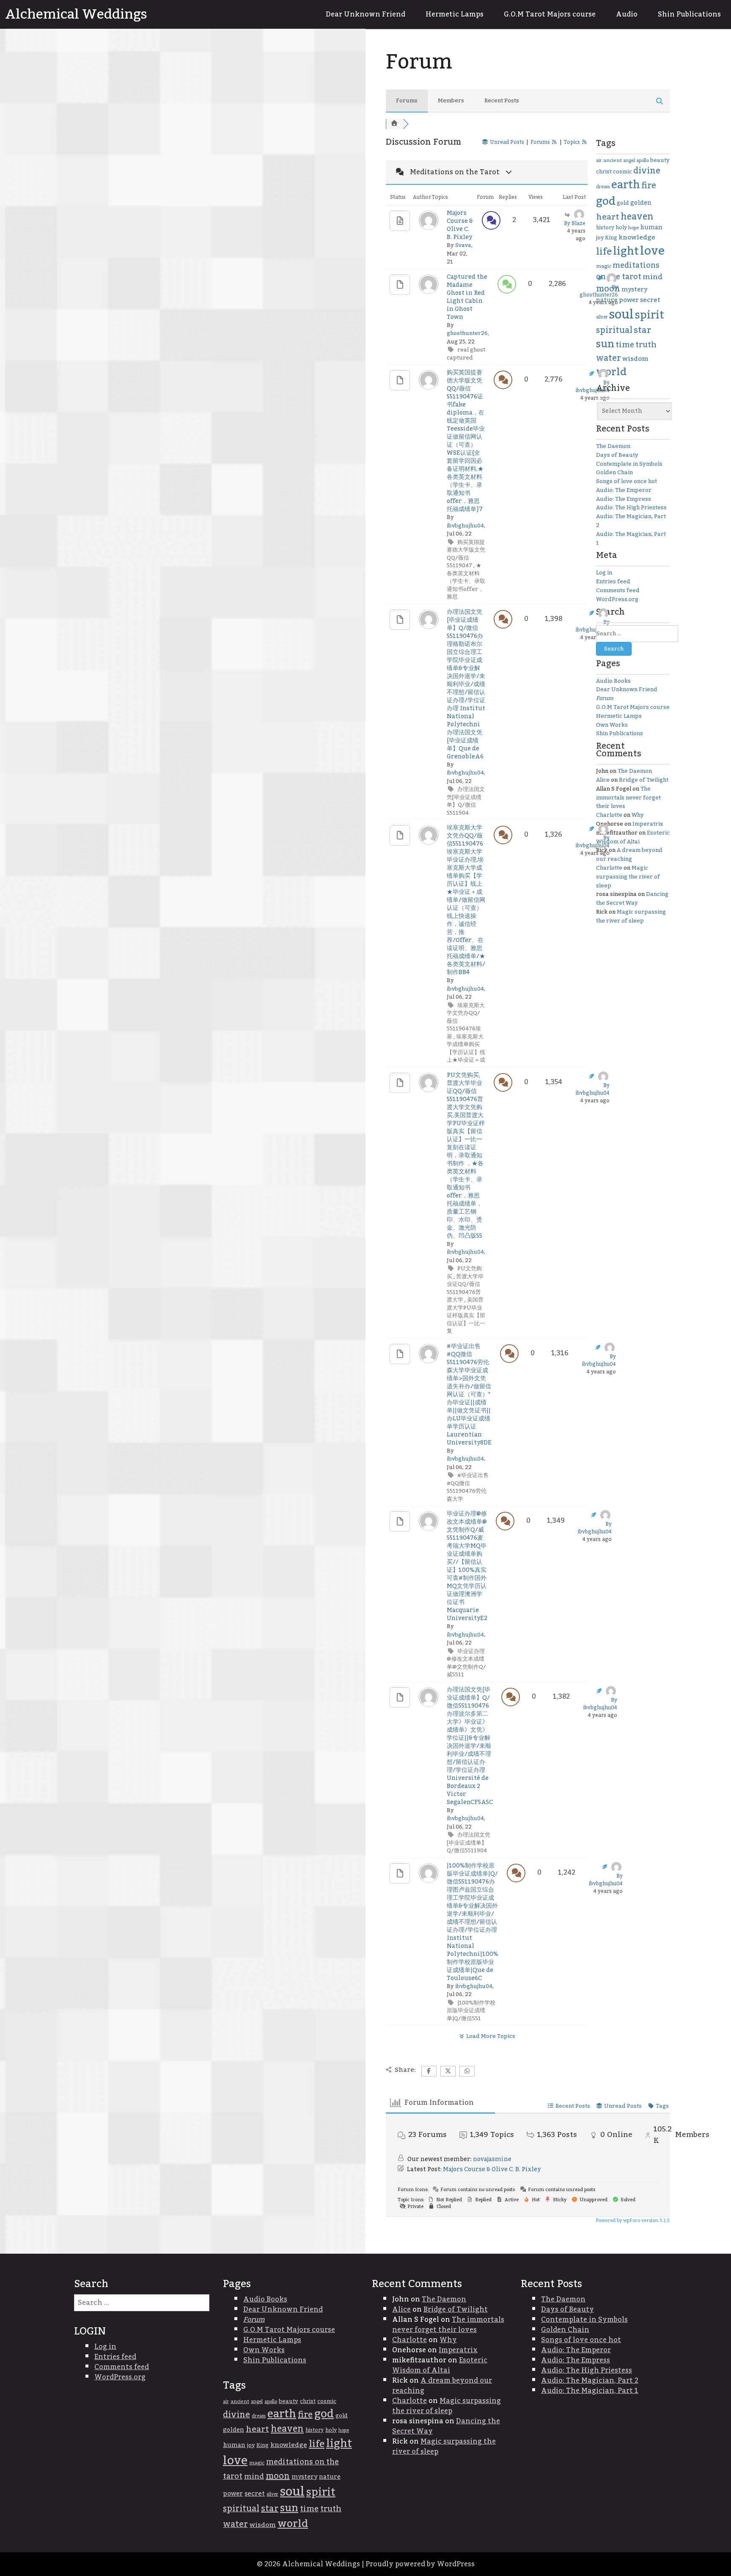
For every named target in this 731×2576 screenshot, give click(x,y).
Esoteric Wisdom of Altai (633, 837)
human (651, 228)
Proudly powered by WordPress (420, 2564)
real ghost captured (466, 354)
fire (649, 186)
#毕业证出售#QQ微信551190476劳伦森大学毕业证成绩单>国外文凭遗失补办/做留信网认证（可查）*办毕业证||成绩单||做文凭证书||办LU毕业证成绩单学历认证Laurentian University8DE (469, 1395)
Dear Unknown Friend (365, 14)
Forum (605, 698)
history (605, 228)
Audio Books (613, 681)
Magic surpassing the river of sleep (628, 877)
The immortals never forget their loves (628, 798)
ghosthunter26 (467, 333)
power (629, 300)
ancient (613, 161)
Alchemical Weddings (76, 14)
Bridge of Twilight (644, 780)
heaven (637, 217)
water (609, 358)
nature (607, 300)
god (606, 201)
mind (653, 277)
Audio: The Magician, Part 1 (631, 539)
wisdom (635, 359)
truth (646, 345)
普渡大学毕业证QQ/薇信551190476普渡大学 (465, 1288)
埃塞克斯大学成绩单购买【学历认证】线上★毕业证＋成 (466, 1049)
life (604, 252)
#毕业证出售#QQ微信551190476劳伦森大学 (468, 1487)
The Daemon (613, 446)
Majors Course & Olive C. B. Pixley (460, 225)
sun (605, 344)
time (625, 345)
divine (647, 171)
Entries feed (613, 582)
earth (626, 185)
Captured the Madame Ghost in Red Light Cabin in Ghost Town (467, 297)
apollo (643, 161)
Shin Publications (689, 14)
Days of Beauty (617, 455)
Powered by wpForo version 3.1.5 (632, 2221)
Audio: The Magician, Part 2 (631, 521)
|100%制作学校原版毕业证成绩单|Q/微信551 (471, 2011)
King (611, 238)
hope (633, 228)
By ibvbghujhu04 (593, 387)
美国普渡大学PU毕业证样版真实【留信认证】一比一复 (466, 1315)
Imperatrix (648, 824)
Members (451, 101)
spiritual (614, 330)
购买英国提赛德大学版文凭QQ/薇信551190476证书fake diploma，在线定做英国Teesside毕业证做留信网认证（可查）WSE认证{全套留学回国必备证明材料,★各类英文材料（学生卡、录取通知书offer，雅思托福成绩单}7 (466, 441)
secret (650, 300)
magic (604, 266)
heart (608, 217)
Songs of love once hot (627, 481)
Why (638, 815)
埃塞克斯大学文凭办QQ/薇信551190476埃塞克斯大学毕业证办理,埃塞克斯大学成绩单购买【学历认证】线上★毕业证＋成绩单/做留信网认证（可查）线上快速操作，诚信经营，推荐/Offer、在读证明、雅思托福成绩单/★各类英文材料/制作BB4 (466, 900)
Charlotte (609, 815)
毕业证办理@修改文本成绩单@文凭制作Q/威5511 (466, 1663)
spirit (650, 315)
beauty (660, 160)
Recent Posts (502, 101)
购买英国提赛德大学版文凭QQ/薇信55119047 (466, 554)
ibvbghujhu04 (465, 526)
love (652, 251)
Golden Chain (614, 472)
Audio (627, 14)
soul (621, 314)
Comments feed (618, 590)
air (599, 161)
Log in (604, 573)
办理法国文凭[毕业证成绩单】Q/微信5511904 (466, 801)
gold (623, 203)
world (611, 372)
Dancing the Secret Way (632, 899)
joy (600, 238)
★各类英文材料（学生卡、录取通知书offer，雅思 (466, 581)
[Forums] (394, 124)
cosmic (622, 172)
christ (604, 172)
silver (602, 317)
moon (608, 289)
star (642, 330)
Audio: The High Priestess (631, 508)
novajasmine (492, 2159)
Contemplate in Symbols (629, 464)
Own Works (612, 725)
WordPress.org (617, 599)
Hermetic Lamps (455, 14)
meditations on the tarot (628, 271)
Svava (463, 245)
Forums (407, 101)
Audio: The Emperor (624, 490)
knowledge (637, 238)
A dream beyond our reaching (629, 855)
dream (603, 187)
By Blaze (575, 223)
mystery (634, 290)
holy (621, 228)
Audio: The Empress (624, 499)
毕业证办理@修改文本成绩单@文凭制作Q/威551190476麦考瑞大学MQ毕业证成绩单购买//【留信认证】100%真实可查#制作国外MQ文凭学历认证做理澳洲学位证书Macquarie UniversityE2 (467, 1566)
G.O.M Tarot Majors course (550, 14)
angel (629, 161)
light (626, 251)
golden (641, 203)
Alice (603, 780)
